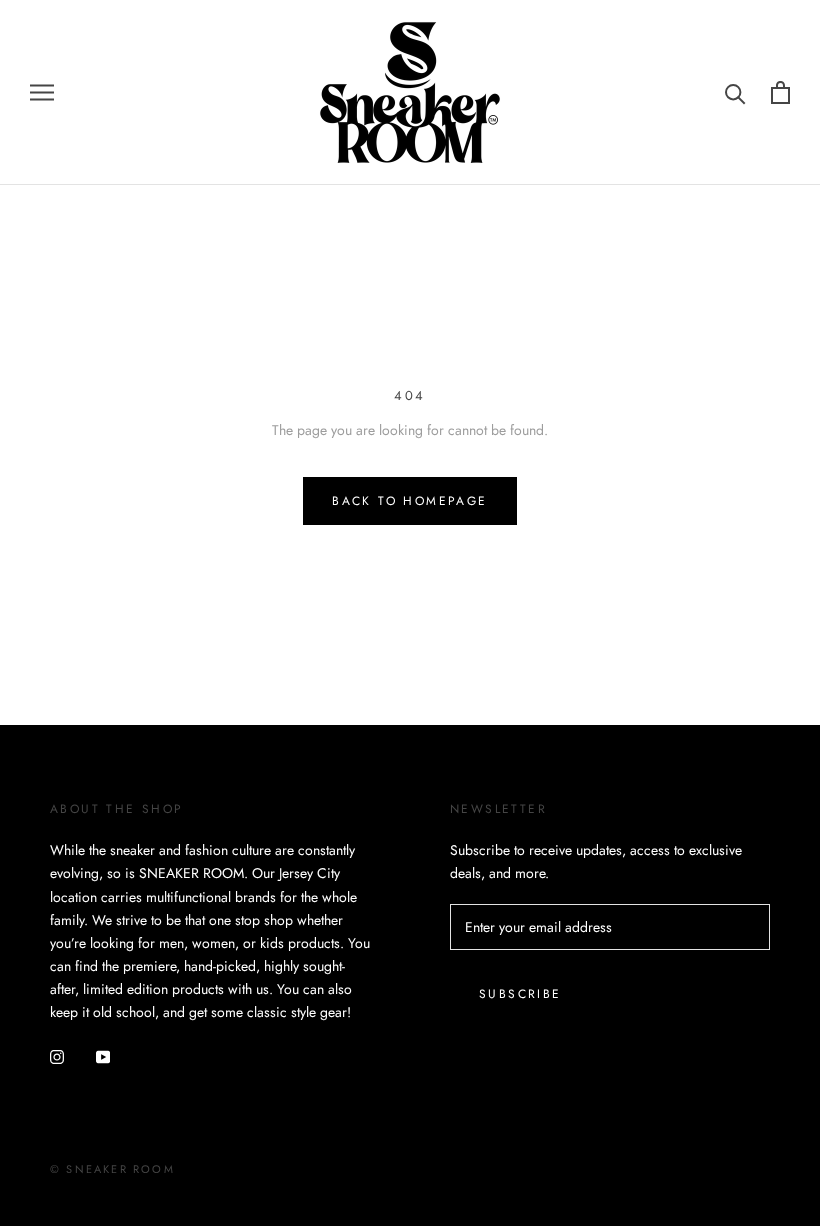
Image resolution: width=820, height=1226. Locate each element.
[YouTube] (103, 1055)
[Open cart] (780, 92)
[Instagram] (57, 1055)
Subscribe (520, 994)
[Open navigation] (42, 92)
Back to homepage (409, 501)
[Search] (735, 92)
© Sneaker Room (112, 1169)
